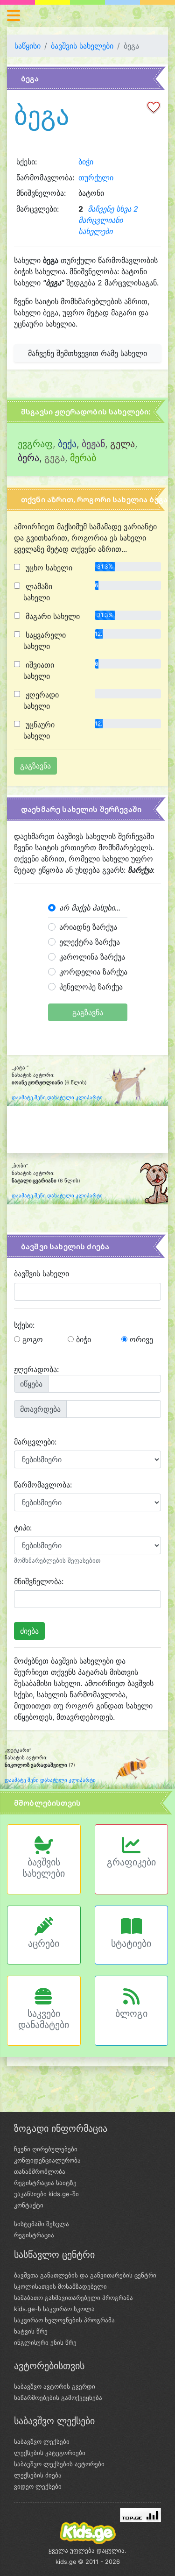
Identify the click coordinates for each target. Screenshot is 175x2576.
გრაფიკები (131, 1862)
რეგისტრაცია (34, 2235)
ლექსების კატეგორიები (50, 2453)
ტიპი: (23, 1528)
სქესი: (24, 1325)
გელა (122, 444)
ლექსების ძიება (38, 2475)
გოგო (31, 1339)
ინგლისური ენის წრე (45, 2342)
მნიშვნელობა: (39, 1581)
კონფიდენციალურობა (47, 2160)
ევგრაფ (35, 444)
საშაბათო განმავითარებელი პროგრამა (73, 2298)
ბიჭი (86, 162)
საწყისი (28, 46)
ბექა (67, 444)
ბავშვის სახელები (82, 46)
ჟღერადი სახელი (41, 700)
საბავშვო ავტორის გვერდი (55, 2386)
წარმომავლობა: (43, 1485)
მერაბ (83, 458)
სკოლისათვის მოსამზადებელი (60, 2286)
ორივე (140, 1339)
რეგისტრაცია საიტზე (45, 2183)
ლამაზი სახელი (38, 592)
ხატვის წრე (31, 2331)
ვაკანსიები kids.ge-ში (46, 2194)
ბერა (28, 458)
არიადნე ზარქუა (88, 927)
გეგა (55, 458)
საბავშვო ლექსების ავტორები (59, 2464)
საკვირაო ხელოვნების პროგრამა (64, 2320)
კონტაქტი (29, 2205)
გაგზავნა (88, 1012)
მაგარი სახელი (52, 616)
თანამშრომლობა (40, 2171)
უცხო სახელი (48, 568)
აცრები (44, 1943)
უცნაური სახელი (39, 730)
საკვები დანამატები (44, 2019)
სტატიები (131, 1943)
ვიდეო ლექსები (38, 2486)
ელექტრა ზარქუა (90, 942)
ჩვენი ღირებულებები (46, 2149)
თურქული (96, 178)
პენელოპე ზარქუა (91, 987)
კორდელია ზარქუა (93, 972)
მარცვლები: (35, 1442)
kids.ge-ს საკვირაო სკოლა (54, 2309)
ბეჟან (93, 444)
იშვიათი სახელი (39, 670)
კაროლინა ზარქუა (92, 957)
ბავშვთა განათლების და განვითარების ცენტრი (85, 2275)
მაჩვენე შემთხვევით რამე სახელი (87, 353)
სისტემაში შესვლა (42, 2224)
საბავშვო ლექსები (42, 2441)
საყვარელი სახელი (45, 640)
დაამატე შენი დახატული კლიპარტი (57, 1098)
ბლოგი (131, 2014)
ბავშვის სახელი (42, 1274)
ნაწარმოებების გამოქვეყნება (58, 2398)
